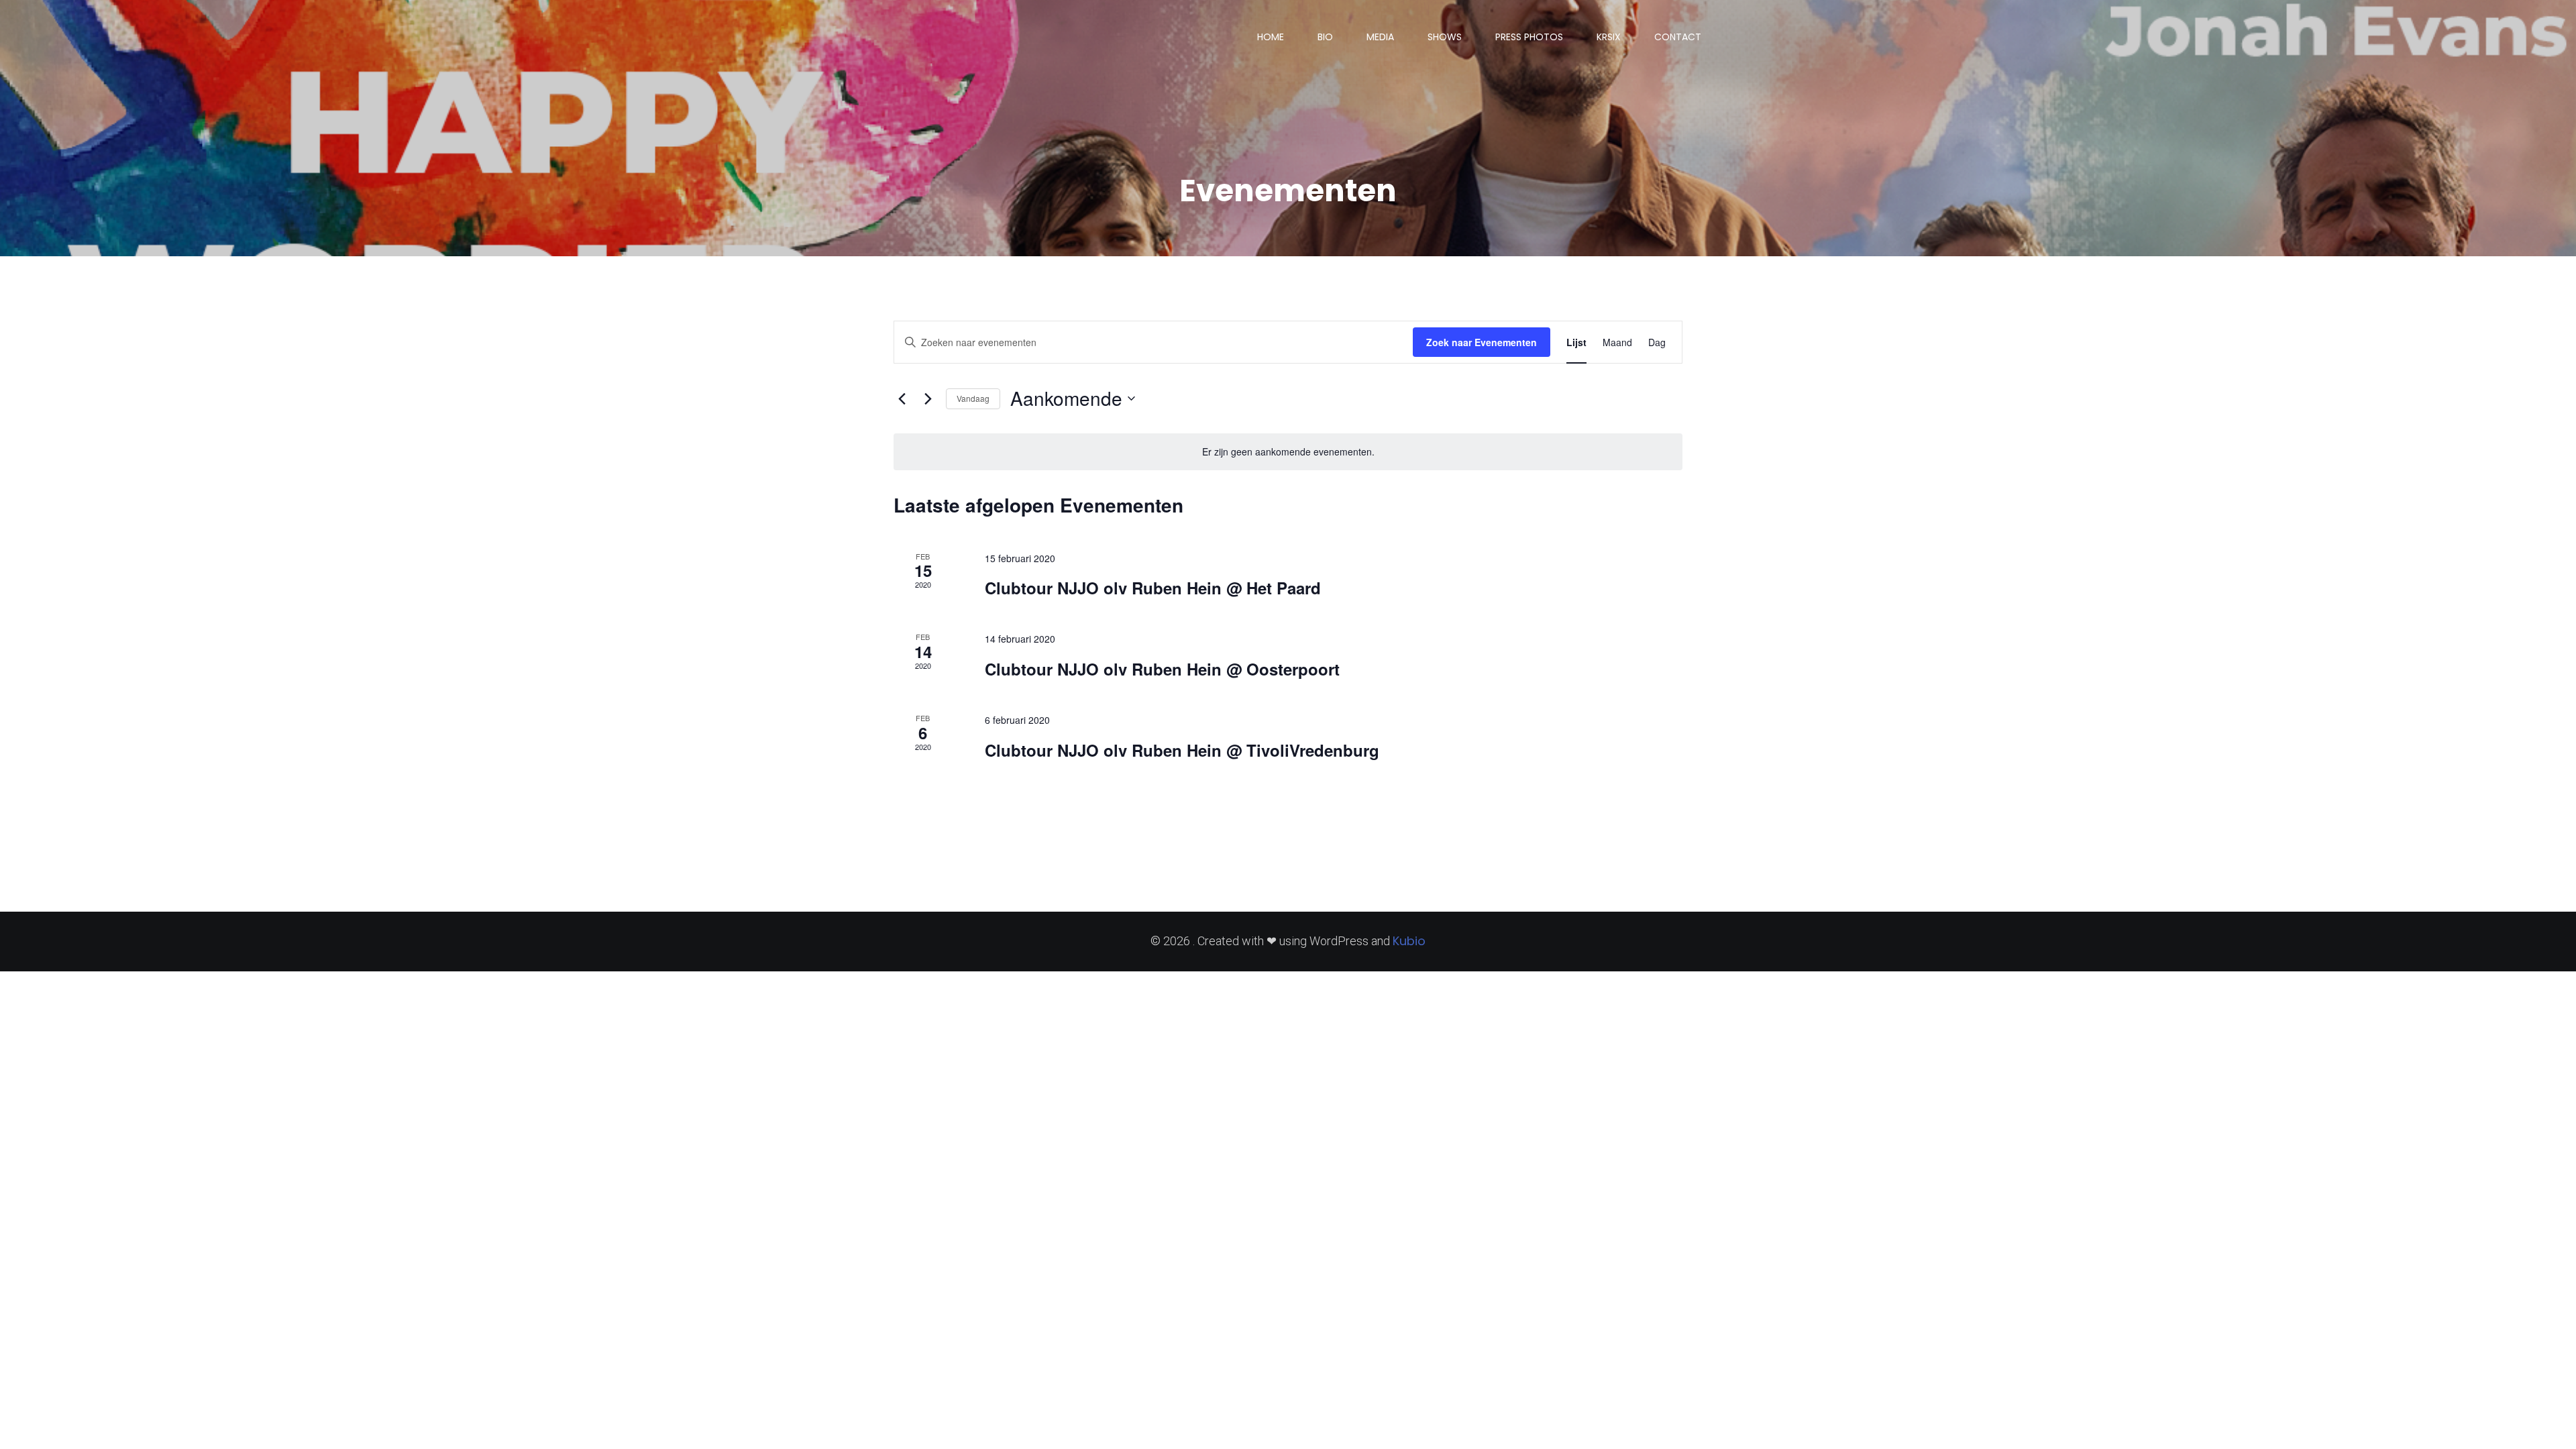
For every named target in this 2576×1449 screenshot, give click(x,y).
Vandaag (973, 398)
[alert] (1288, 452)
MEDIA (1380, 37)
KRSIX (1609, 37)
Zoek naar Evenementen (1482, 342)
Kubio (1409, 941)
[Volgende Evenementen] (928, 398)
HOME (1271, 37)
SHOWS (1445, 37)
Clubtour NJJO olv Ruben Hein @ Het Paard (1153, 588)
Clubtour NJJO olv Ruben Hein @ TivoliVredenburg (1182, 750)
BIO (1325, 37)
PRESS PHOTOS (1529, 37)
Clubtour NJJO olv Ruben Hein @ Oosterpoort (1162, 669)
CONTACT (1678, 37)
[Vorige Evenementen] (902, 398)
